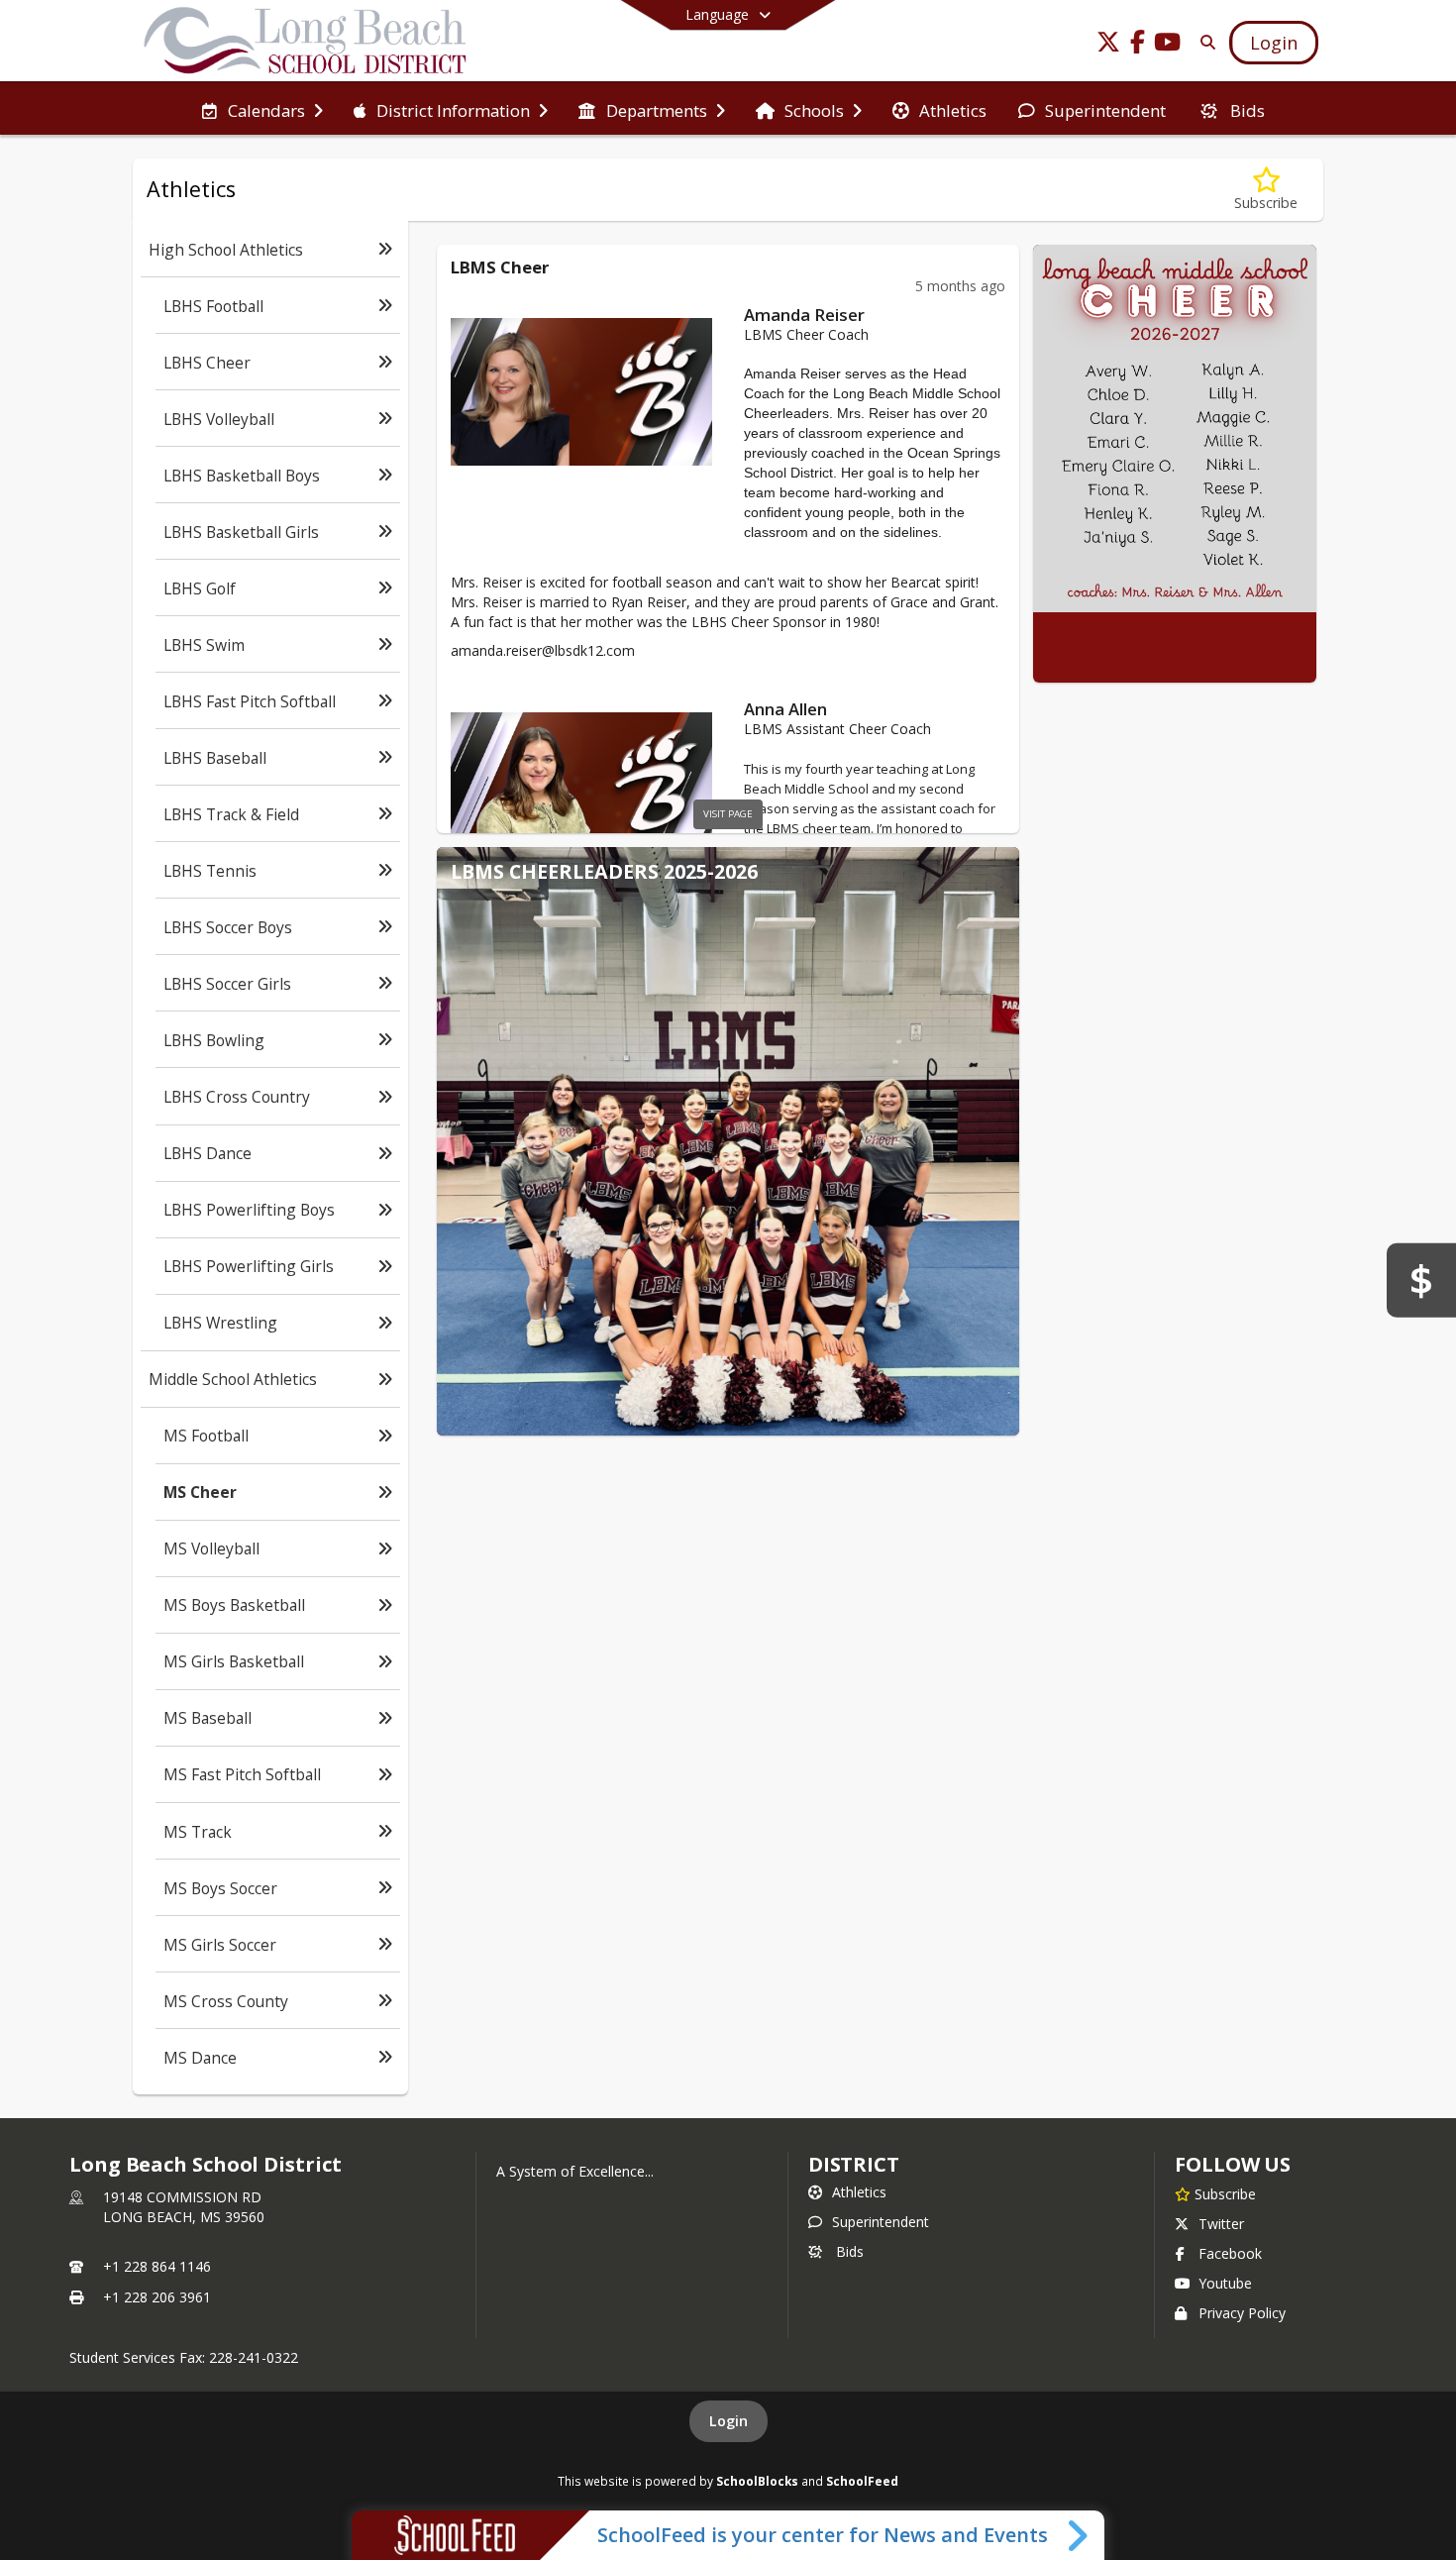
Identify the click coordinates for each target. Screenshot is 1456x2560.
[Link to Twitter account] (1108, 45)
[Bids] (1421, 1280)
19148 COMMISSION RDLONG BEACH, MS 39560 (184, 2207)
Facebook (1230, 2253)
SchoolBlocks (757, 2481)
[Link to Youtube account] (1168, 45)
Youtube (1225, 2283)
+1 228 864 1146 (157, 2266)
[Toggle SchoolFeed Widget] (1079, 2535)
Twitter (1221, 2224)
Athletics (859, 2192)
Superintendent (881, 2222)
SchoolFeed (862, 2481)
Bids (850, 2251)
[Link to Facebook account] (1138, 45)
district (854, 2164)
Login (728, 2421)
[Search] (1204, 42)
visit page (728, 814)
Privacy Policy (1242, 2313)
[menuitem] (262, 109)
